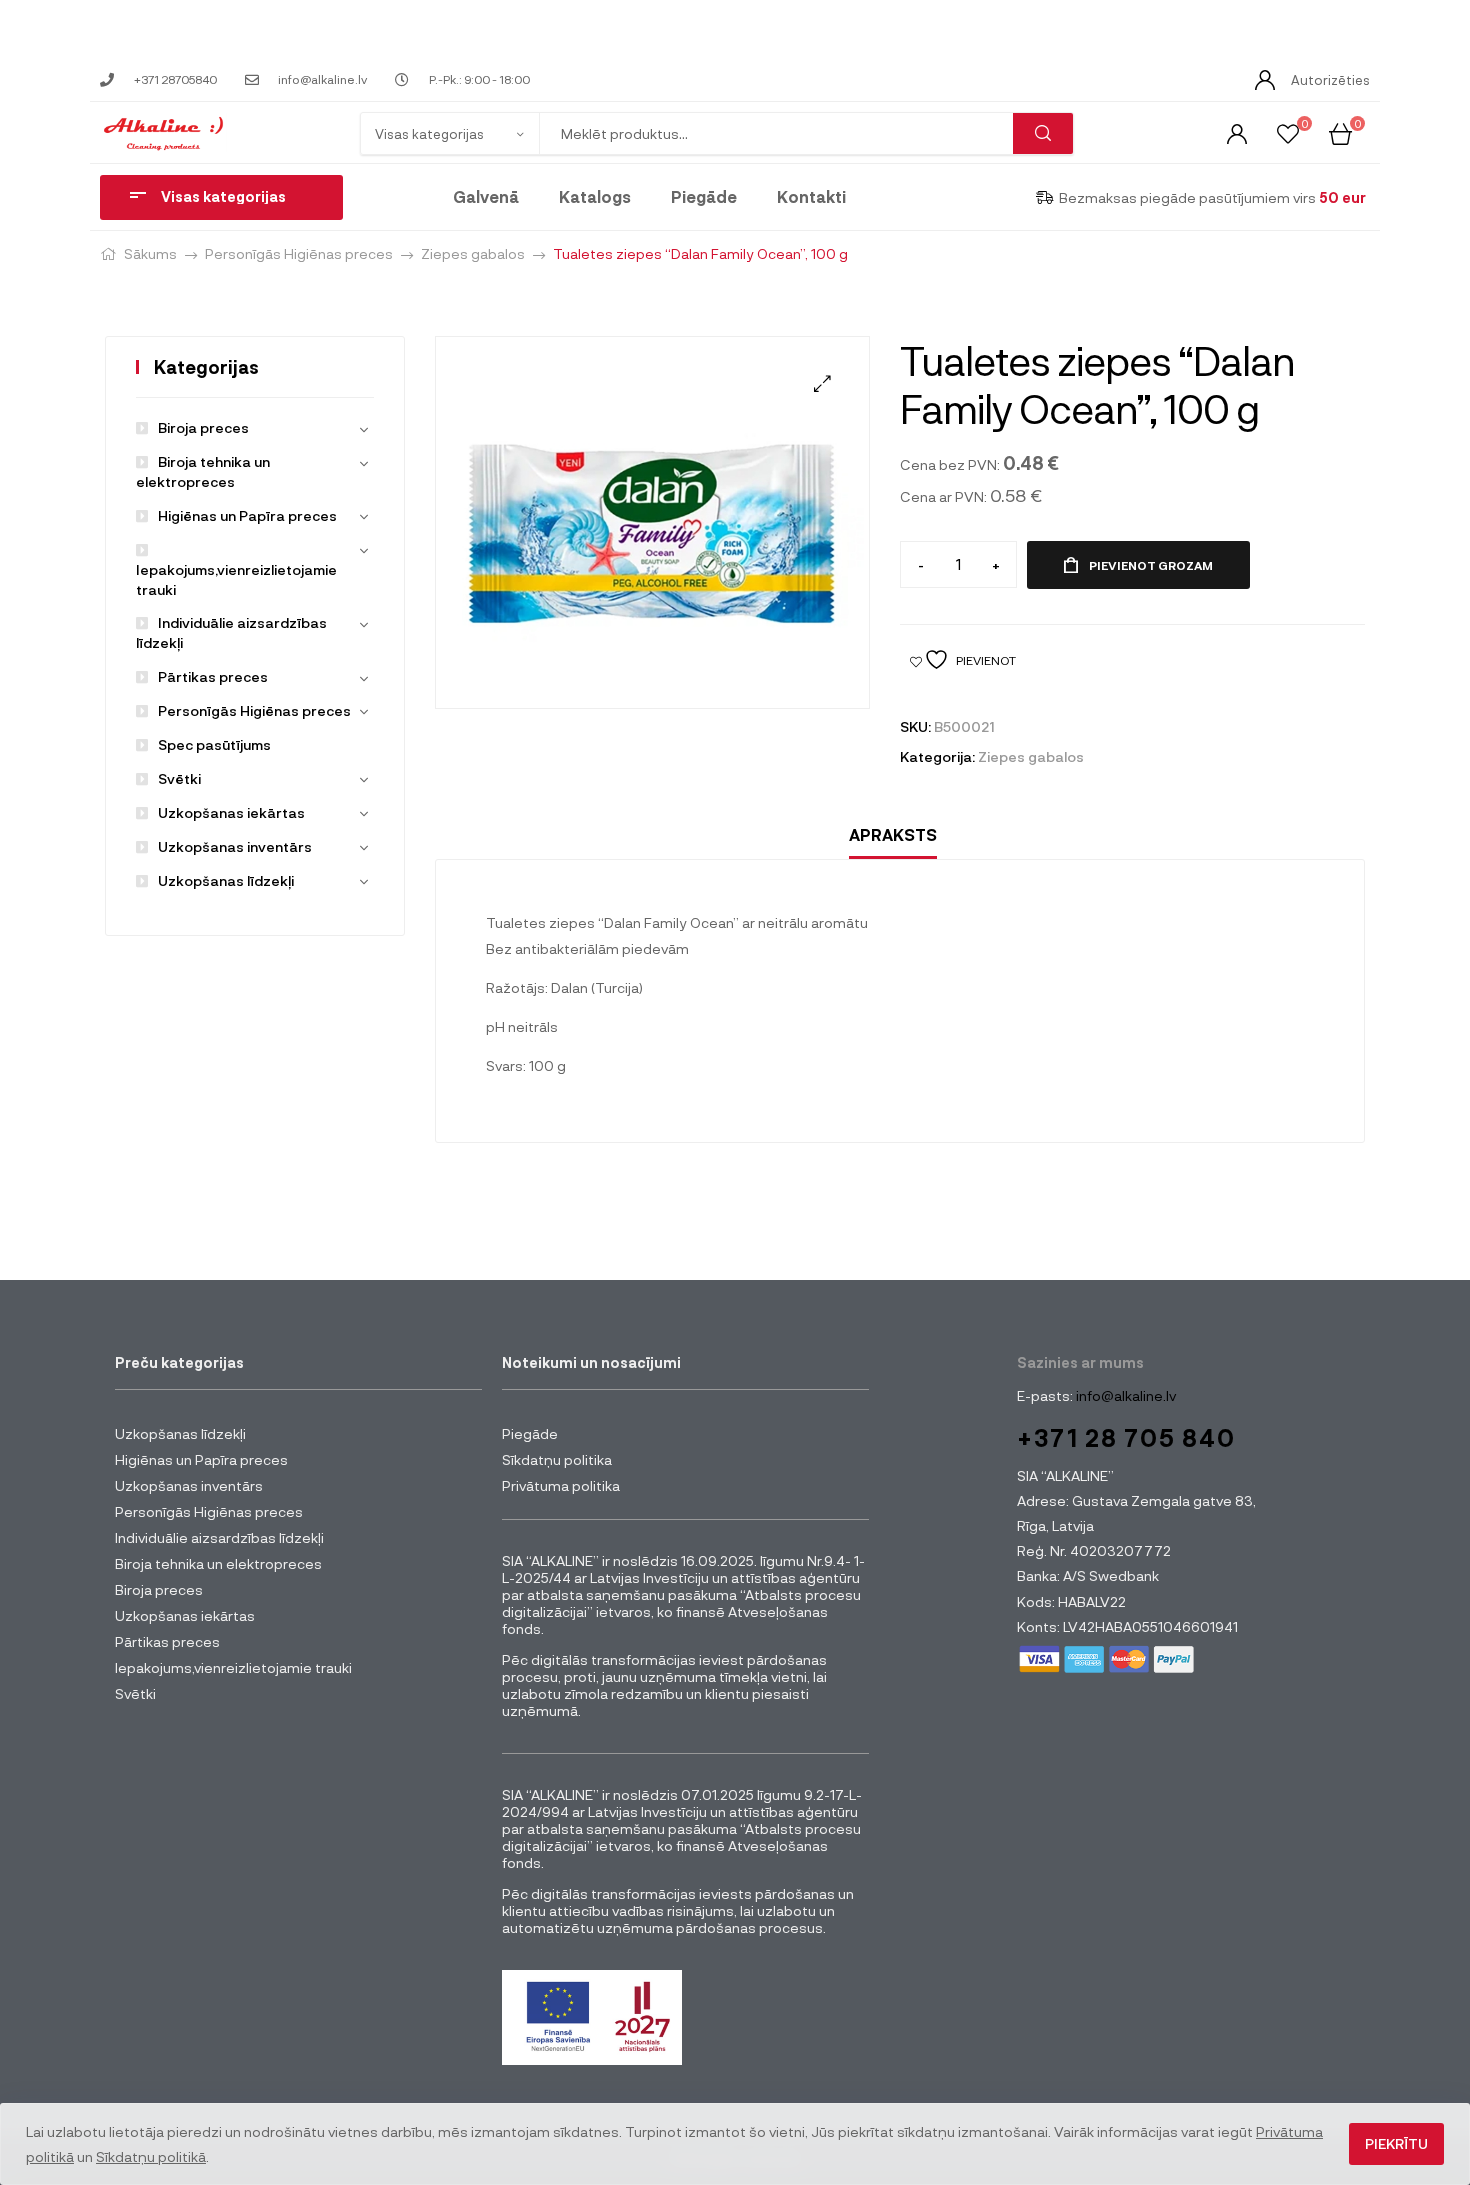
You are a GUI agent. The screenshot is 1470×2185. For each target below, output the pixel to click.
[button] (822, 383)
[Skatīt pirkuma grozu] (1340, 132)
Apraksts (893, 834)
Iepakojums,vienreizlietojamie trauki (236, 579)
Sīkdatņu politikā (151, 2156)
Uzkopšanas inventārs (235, 846)
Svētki (179, 778)
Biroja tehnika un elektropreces (218, 1563)
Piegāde (704, 196)
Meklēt (1043, 133)
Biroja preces (203, 427)
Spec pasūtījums (214, 744)
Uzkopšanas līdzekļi (226, 880)
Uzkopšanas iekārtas (231, 812)
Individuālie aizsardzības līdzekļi (219, 1537)
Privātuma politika (561, 1485)
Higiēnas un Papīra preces (247, 515)
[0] (1288, 132)
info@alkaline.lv (1124, 1395)
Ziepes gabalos (473, 253)
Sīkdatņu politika (557, 1459)
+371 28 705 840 (1126, 1437)
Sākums (150, 253)
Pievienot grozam (1151, 565)
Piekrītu (1396, 2143)
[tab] (893, 835)
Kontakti (811, 196)
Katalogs (595, 196)
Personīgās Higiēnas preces (299, 253)
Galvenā (486, 196)
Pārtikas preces (213, 676)
